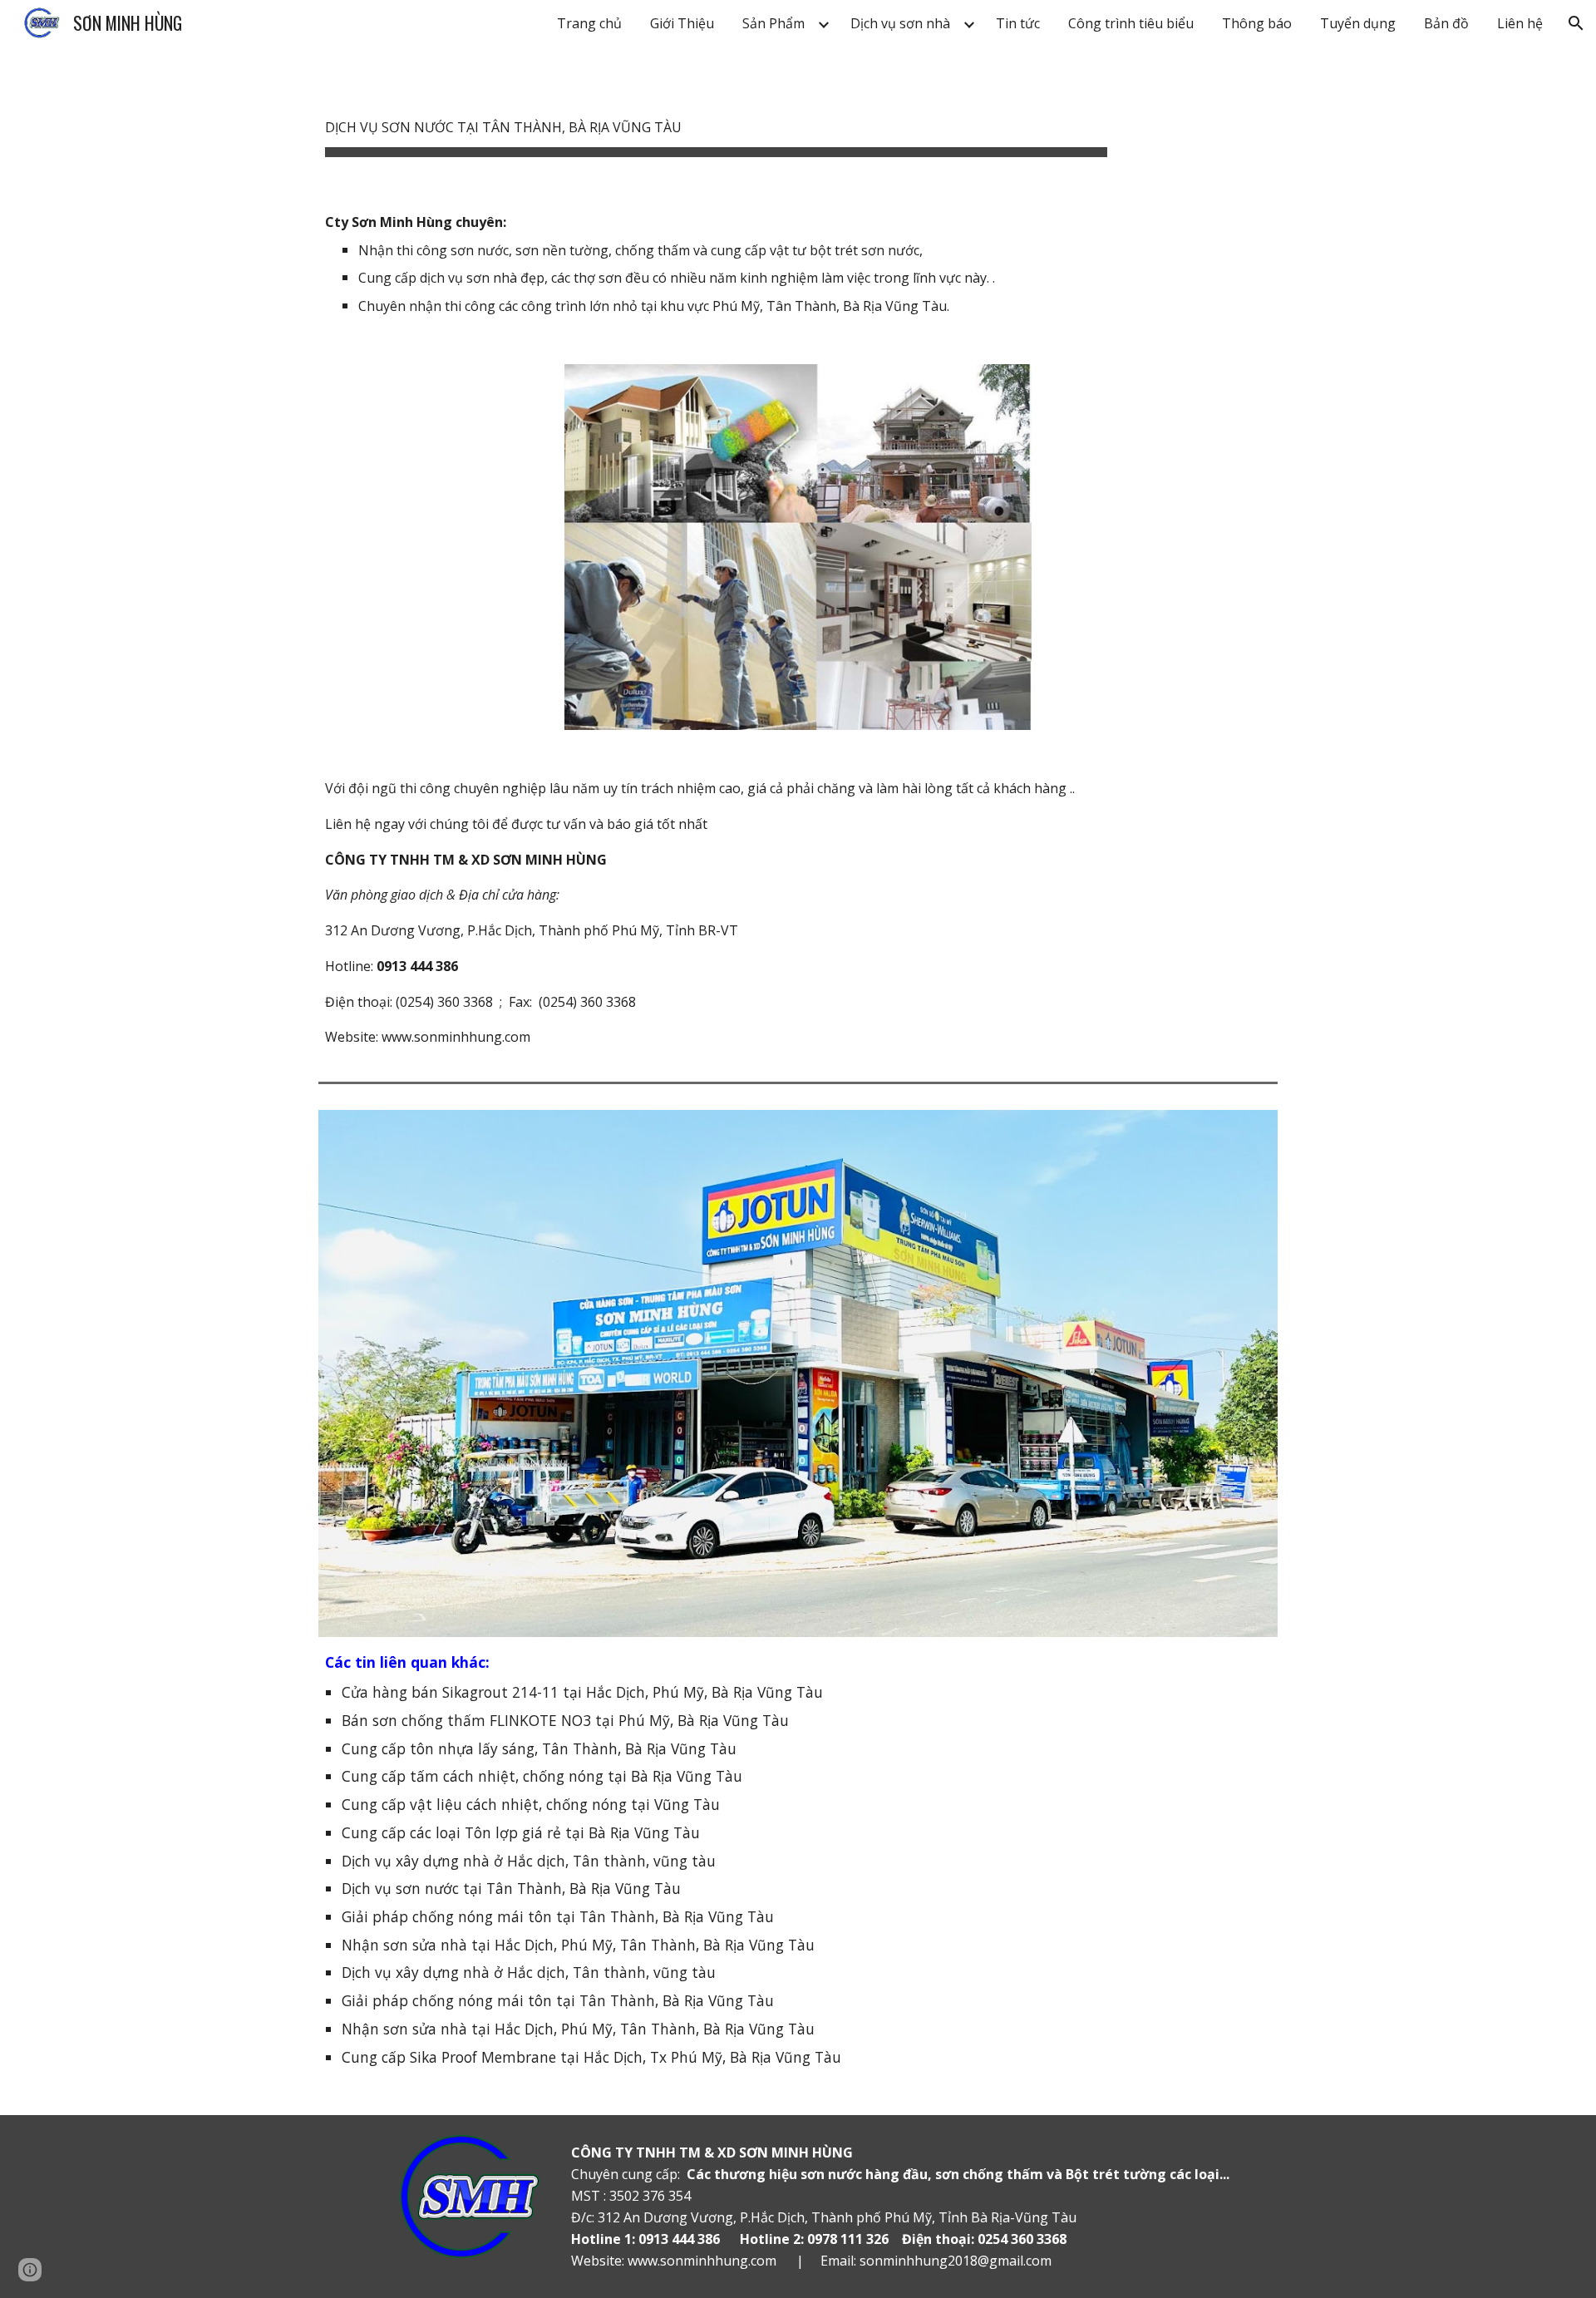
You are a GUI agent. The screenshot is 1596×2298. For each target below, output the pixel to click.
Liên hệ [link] (1520, 23)
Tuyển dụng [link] (1358, 23)
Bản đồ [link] (1446, 23)
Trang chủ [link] (589, 23)
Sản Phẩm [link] (773, 23)
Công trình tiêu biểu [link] (1131, 23)
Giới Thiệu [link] (682, 23)
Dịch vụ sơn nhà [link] (900, 23)
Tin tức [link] (1018, 23)
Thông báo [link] (1257, 23)
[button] (1576, 23)
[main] (716, 117)
